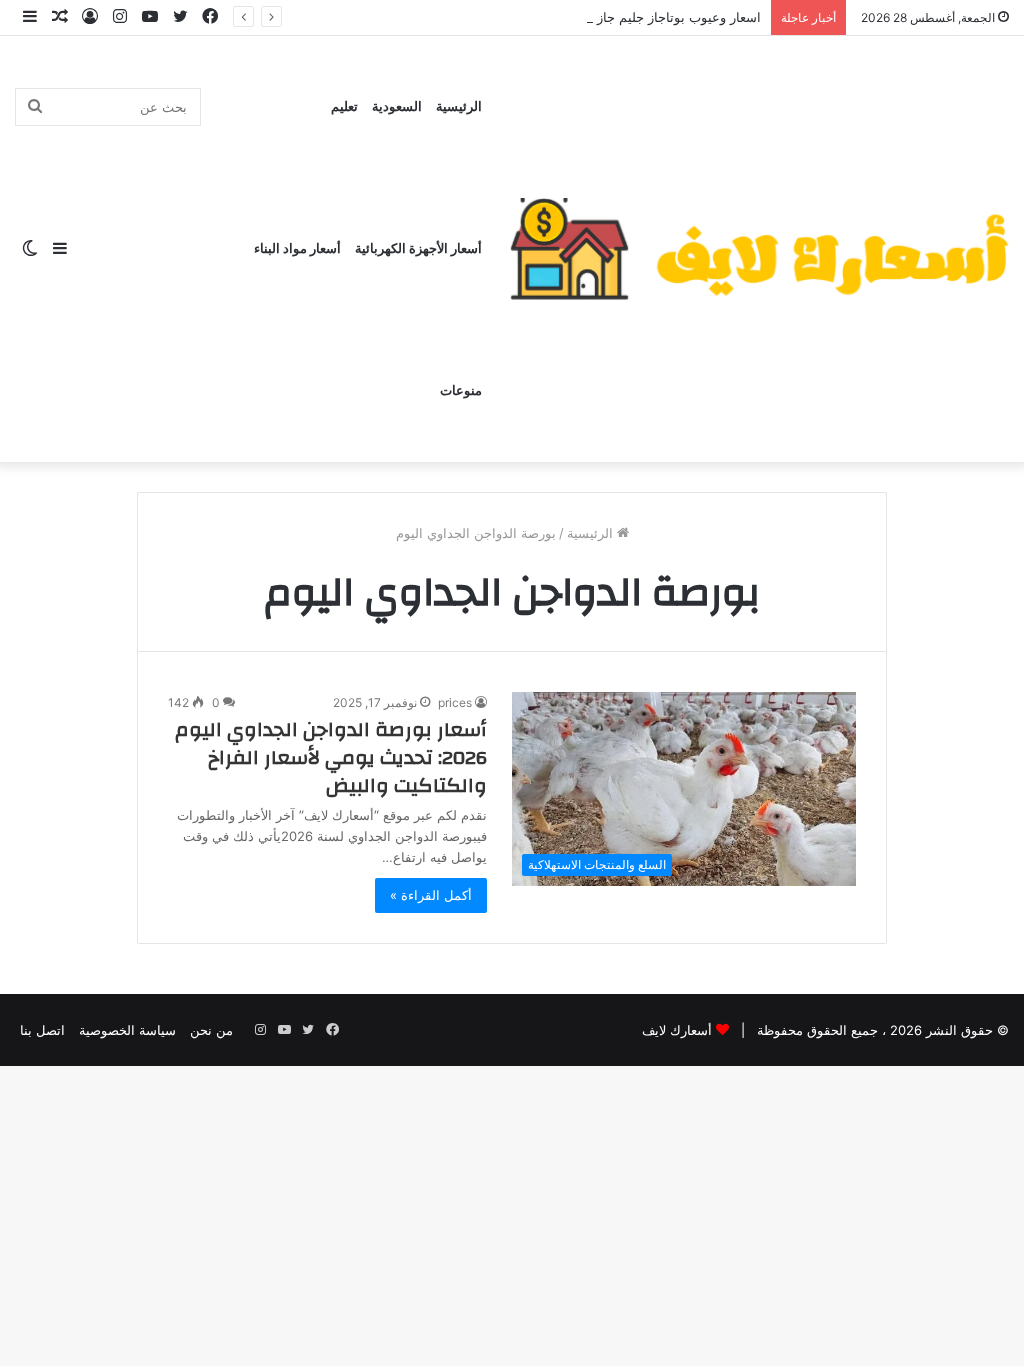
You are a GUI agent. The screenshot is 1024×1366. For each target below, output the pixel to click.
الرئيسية (459, 107)
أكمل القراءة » (431, 895)
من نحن (211, 1030)
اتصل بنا (42, 1030)
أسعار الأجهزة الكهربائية (418, 249)
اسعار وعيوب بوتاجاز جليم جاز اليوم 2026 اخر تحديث (614, 17)
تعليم (344, 107)
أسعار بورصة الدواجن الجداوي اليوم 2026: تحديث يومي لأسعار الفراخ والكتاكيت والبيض (331, 757)
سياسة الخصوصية (127, 1030)
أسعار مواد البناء (297, 249)
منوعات (461, 391)
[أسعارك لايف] (759, 249)
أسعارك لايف (677, 1030)
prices (455, 702)
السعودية (397, 107)
